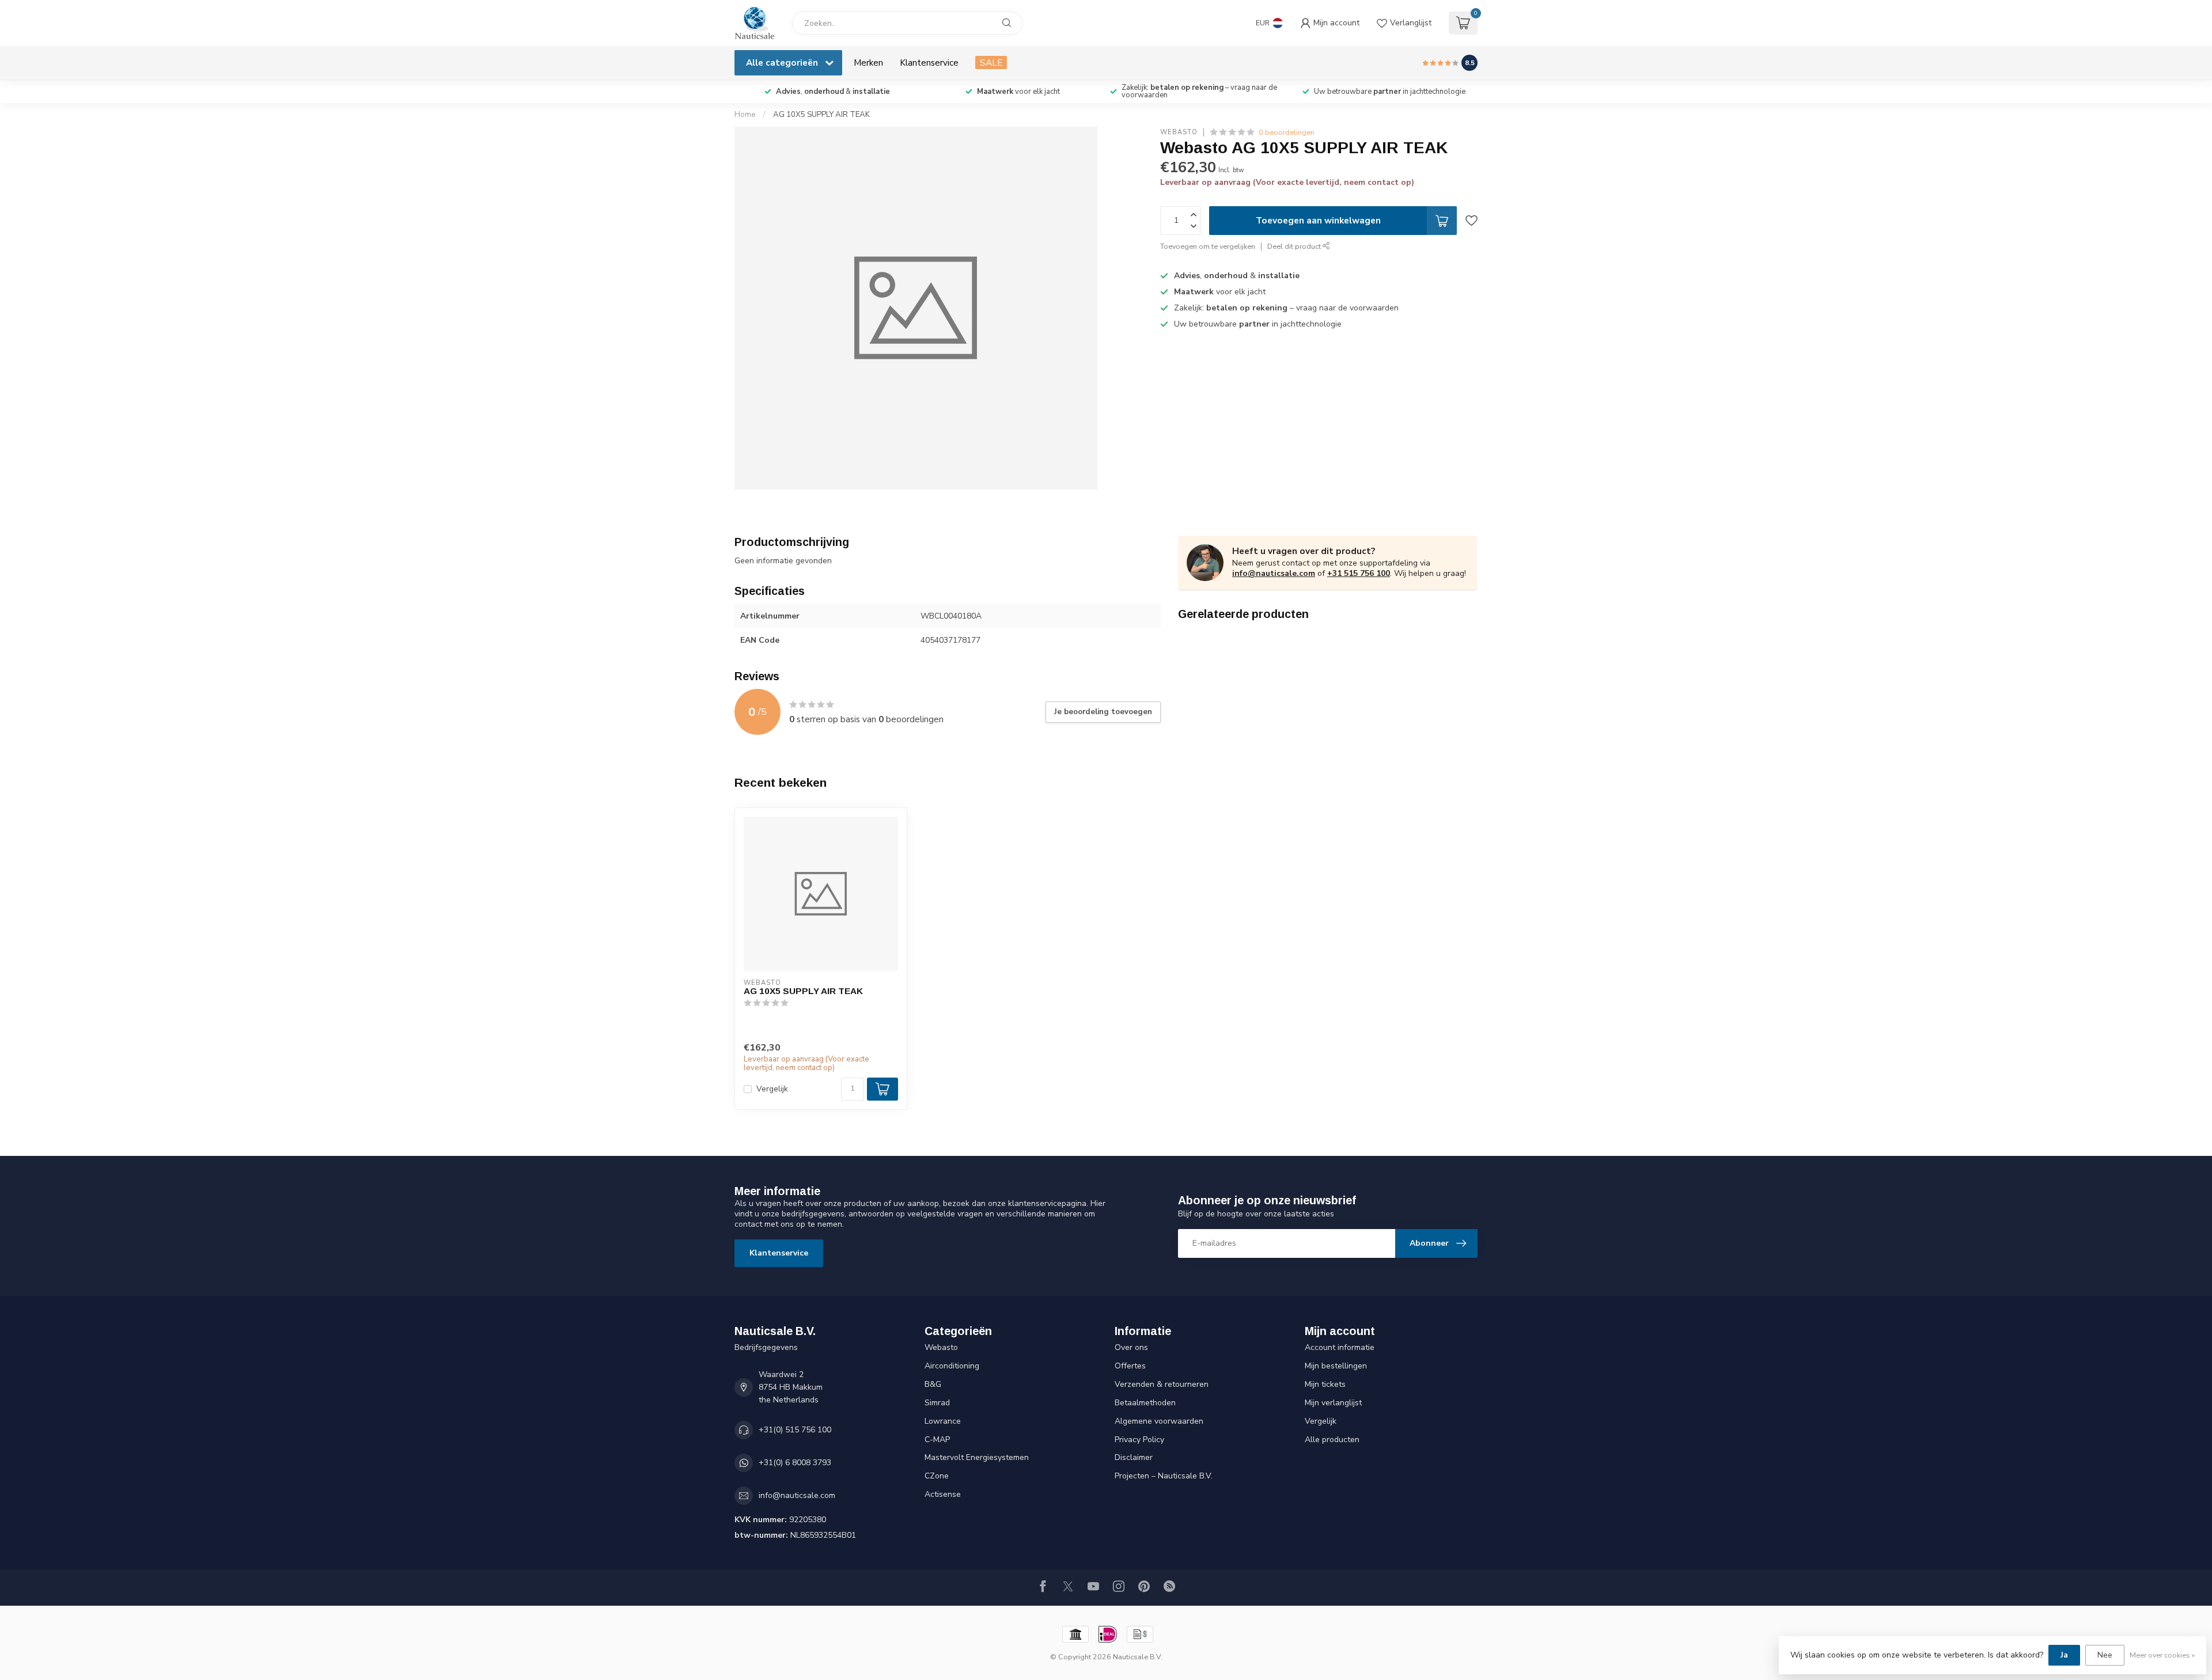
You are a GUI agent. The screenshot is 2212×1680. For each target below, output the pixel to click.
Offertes (1130, 1366)
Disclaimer (1134, 1457)
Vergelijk (772, 1089)
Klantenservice (929, 62)
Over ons (1131, 1347)
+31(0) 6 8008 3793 (795, 1463)
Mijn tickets (1325, 1384)
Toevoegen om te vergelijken (1208, 246)
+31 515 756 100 (1359, 573)
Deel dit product (1295, 246)
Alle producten (1332, 1440)
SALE (991, 62)
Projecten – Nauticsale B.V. (1164, 1476)
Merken (868, 62)
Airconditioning (952, 1366)
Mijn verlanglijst (1333, 1403)
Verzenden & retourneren (1162, 1384)
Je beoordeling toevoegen (1103, 712)
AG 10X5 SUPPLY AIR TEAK (821, 115)
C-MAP (937, 1440)
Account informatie (1340, 1347)
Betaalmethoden (1145, 1403)
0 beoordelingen (1287, 132)
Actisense (943, 1494)
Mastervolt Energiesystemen (977, 1457)
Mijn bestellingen (1336, 1366)
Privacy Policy (1139, 1440)
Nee (2105, 1655)
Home (745, 115)
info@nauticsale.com (1274, 573)
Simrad (937, 1403)
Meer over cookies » (2162, 1655)
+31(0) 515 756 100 (795, 1430)
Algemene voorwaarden (1159, 1421)
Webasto (1179, 132)
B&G (933, 1384)
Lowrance (943, 1421)
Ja (2064, 1655)
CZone (937, 1476)
